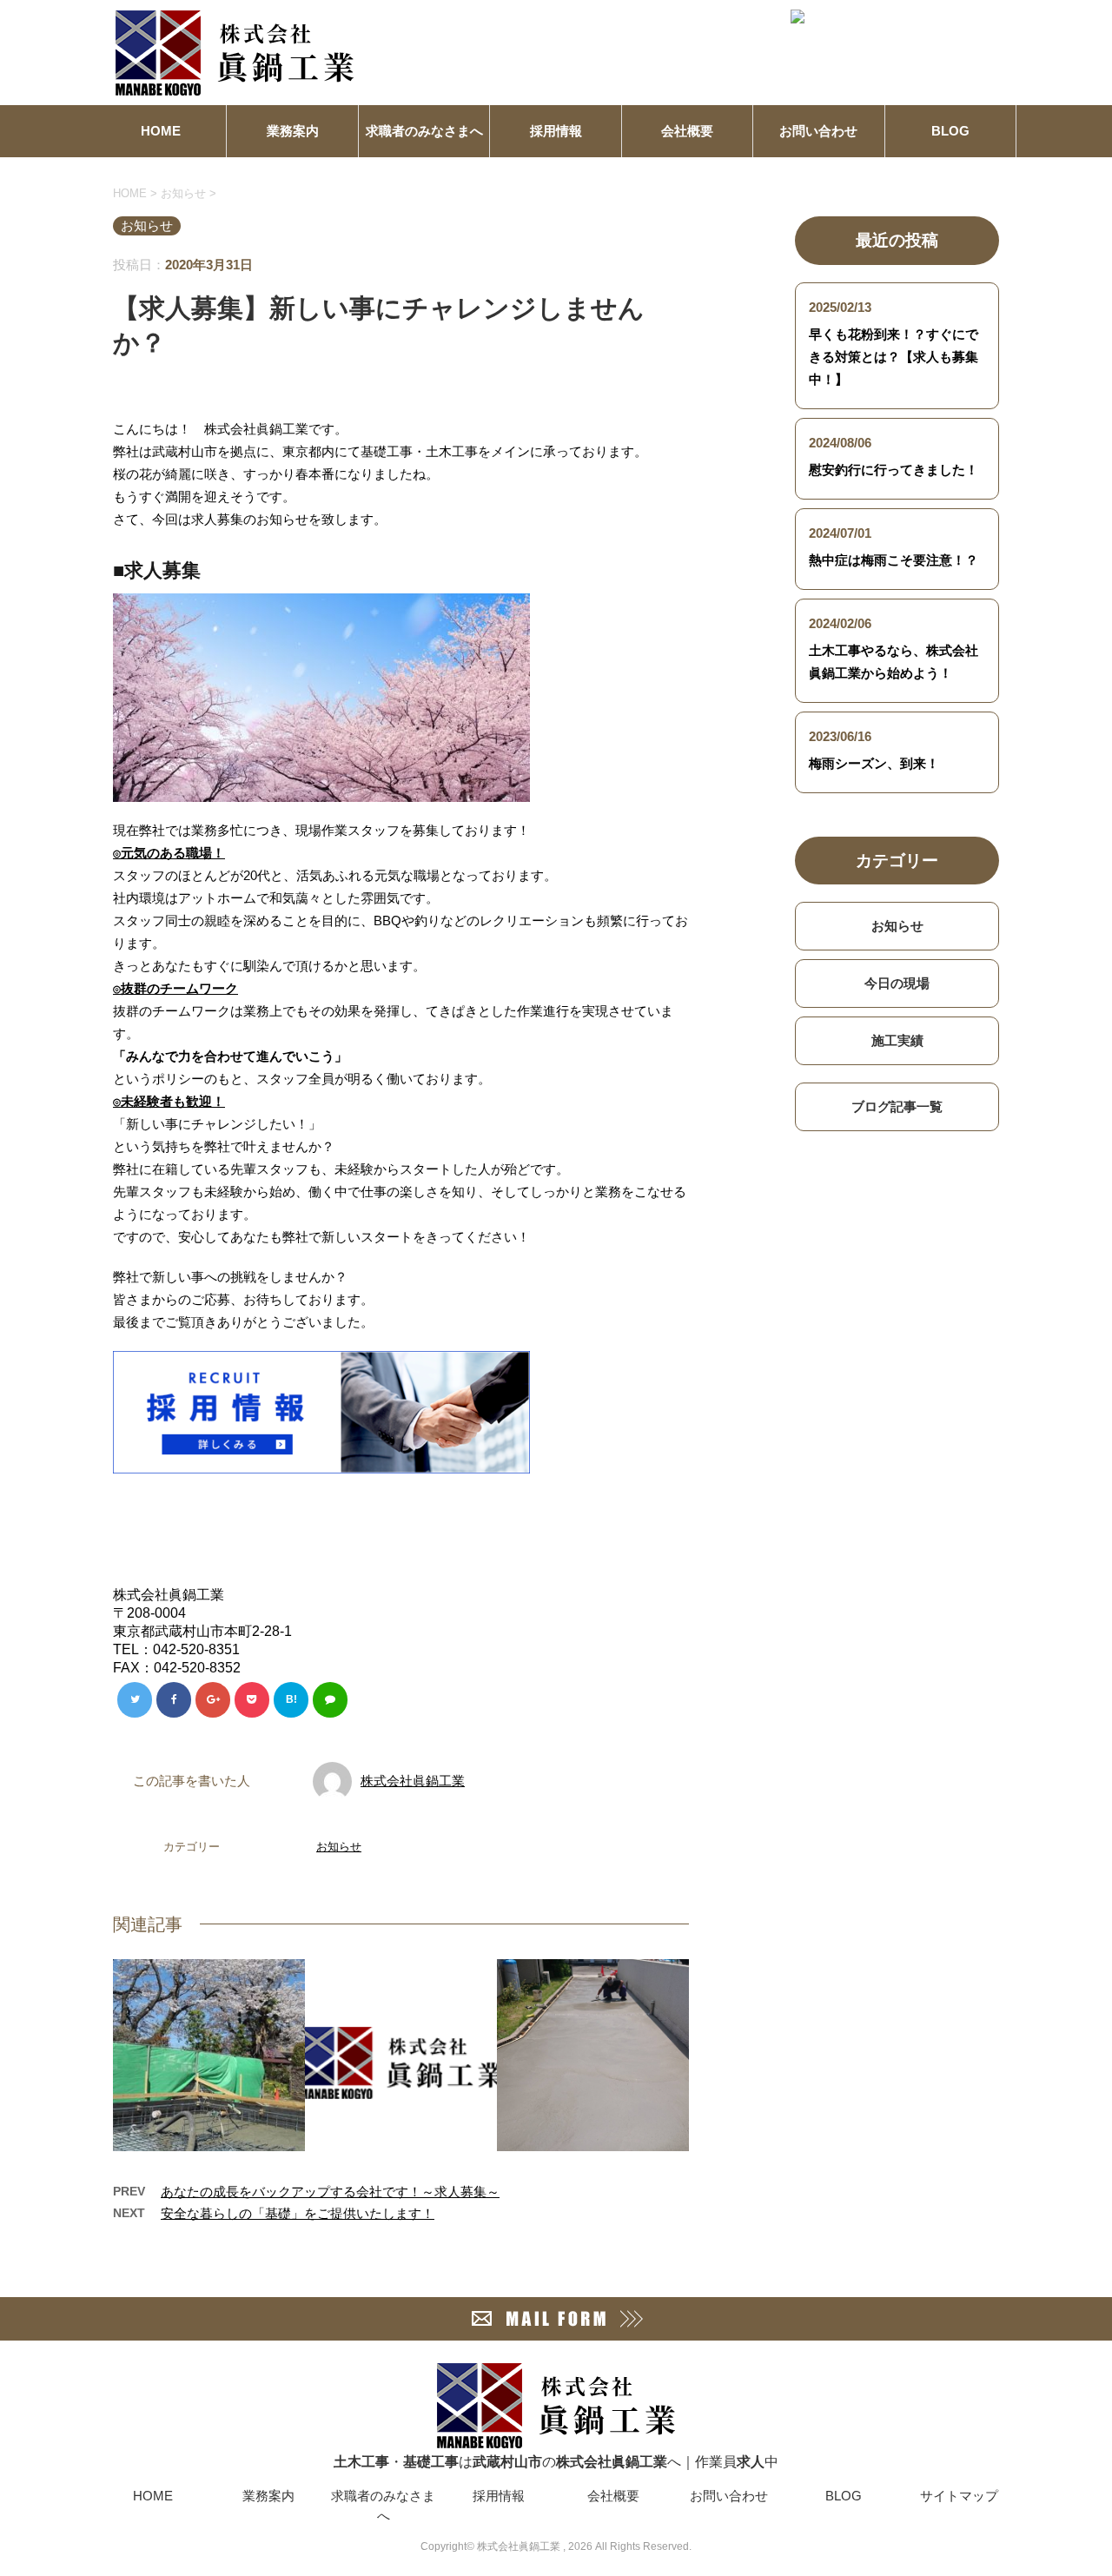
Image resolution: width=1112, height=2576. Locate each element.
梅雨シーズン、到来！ (874, 763)
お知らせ (339, 1847)
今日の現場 (897, 983)
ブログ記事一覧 (897, 1106)
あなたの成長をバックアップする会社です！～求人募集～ (330, 2192)
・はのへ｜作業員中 (556, 2462)
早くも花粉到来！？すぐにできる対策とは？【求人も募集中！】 (894, 357)
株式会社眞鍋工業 (413, 1781)
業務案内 (293, 131)
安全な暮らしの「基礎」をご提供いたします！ (298, 2213)
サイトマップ (959, 2496)
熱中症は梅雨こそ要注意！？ (894, 560)
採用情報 (556, 131)
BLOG (950, 131)
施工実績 (897, 1040)
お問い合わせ (818, 131)
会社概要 (687, 131)
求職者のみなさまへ (424, 131)
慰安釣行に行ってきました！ (894, 470)
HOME (161, 131)
